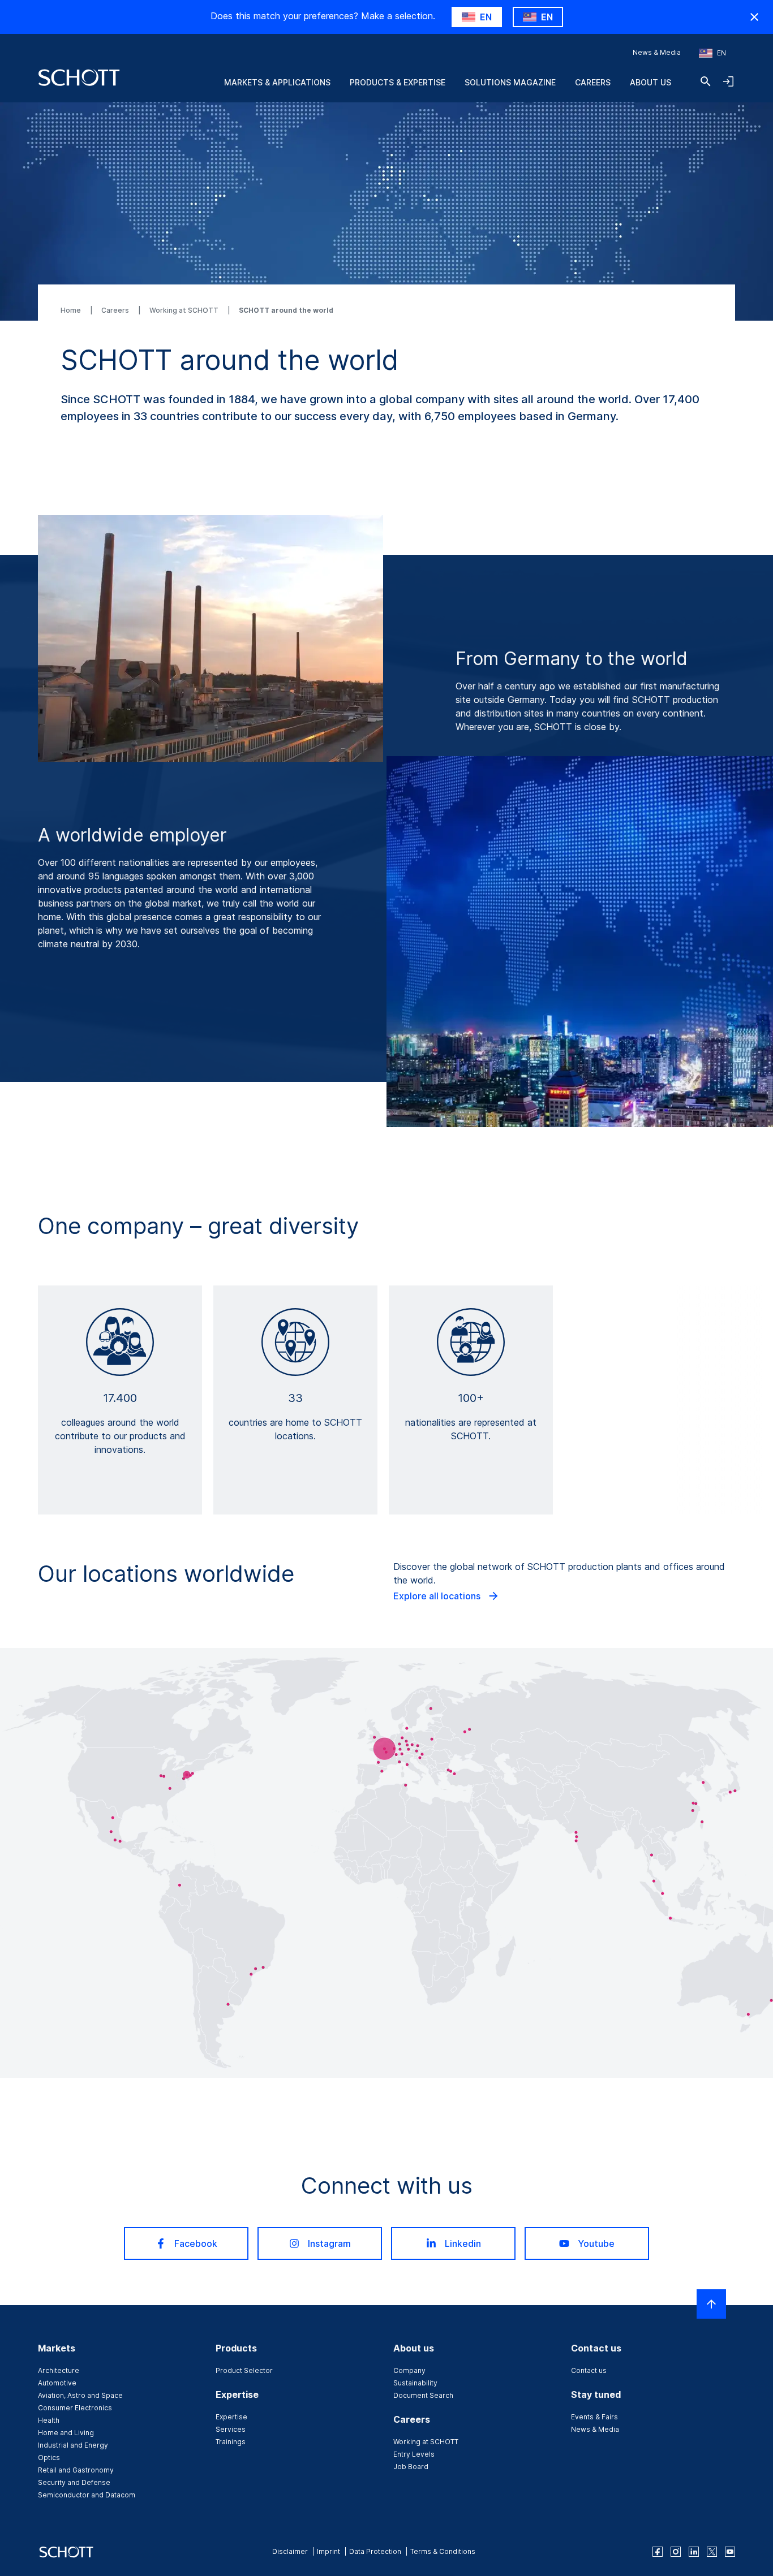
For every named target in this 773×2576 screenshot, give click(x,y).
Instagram (329, 2243)
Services (231, 2429)
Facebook (196, 2243)
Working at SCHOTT (185, 310)
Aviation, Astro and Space (80, 2395)
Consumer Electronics (75, 2408)
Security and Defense (74, 2482)
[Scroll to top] (711, 2304)
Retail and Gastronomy (76, 2470)
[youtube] (730, 2552)
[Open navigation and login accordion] (728, 81)
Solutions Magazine (510, 82)
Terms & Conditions (443, 2551)
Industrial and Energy (73, 2445)
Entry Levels (414, 2454)
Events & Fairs (594, 2417)
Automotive (57, 2383)
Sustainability (415, 2383)
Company (409, 2370)
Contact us (589, 2370)
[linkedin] (694, 2552)
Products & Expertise (398, 82)
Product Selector (244, 2370)
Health (49, 2420)
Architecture (59, 2370)
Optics (49, 2458)
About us (650, 82)
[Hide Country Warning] (754, 17)
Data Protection (375, 2551)
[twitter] (712, 2552)
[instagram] (676, 2552)
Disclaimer (290, 2551)
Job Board (411, 2467)
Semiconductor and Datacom (87, 2495)
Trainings (231, 2442)
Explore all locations (438, 1596)
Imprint (328, 2551)
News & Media (657, 52)
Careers (593, 82)
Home (72, 310)
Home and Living (66, 2433)
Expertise (231, 2417)
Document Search (423, 2395)
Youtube (596, 2243)
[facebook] (658, 2552)
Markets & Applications (277, 82)
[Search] (706, 81)
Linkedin (463, 2243)
